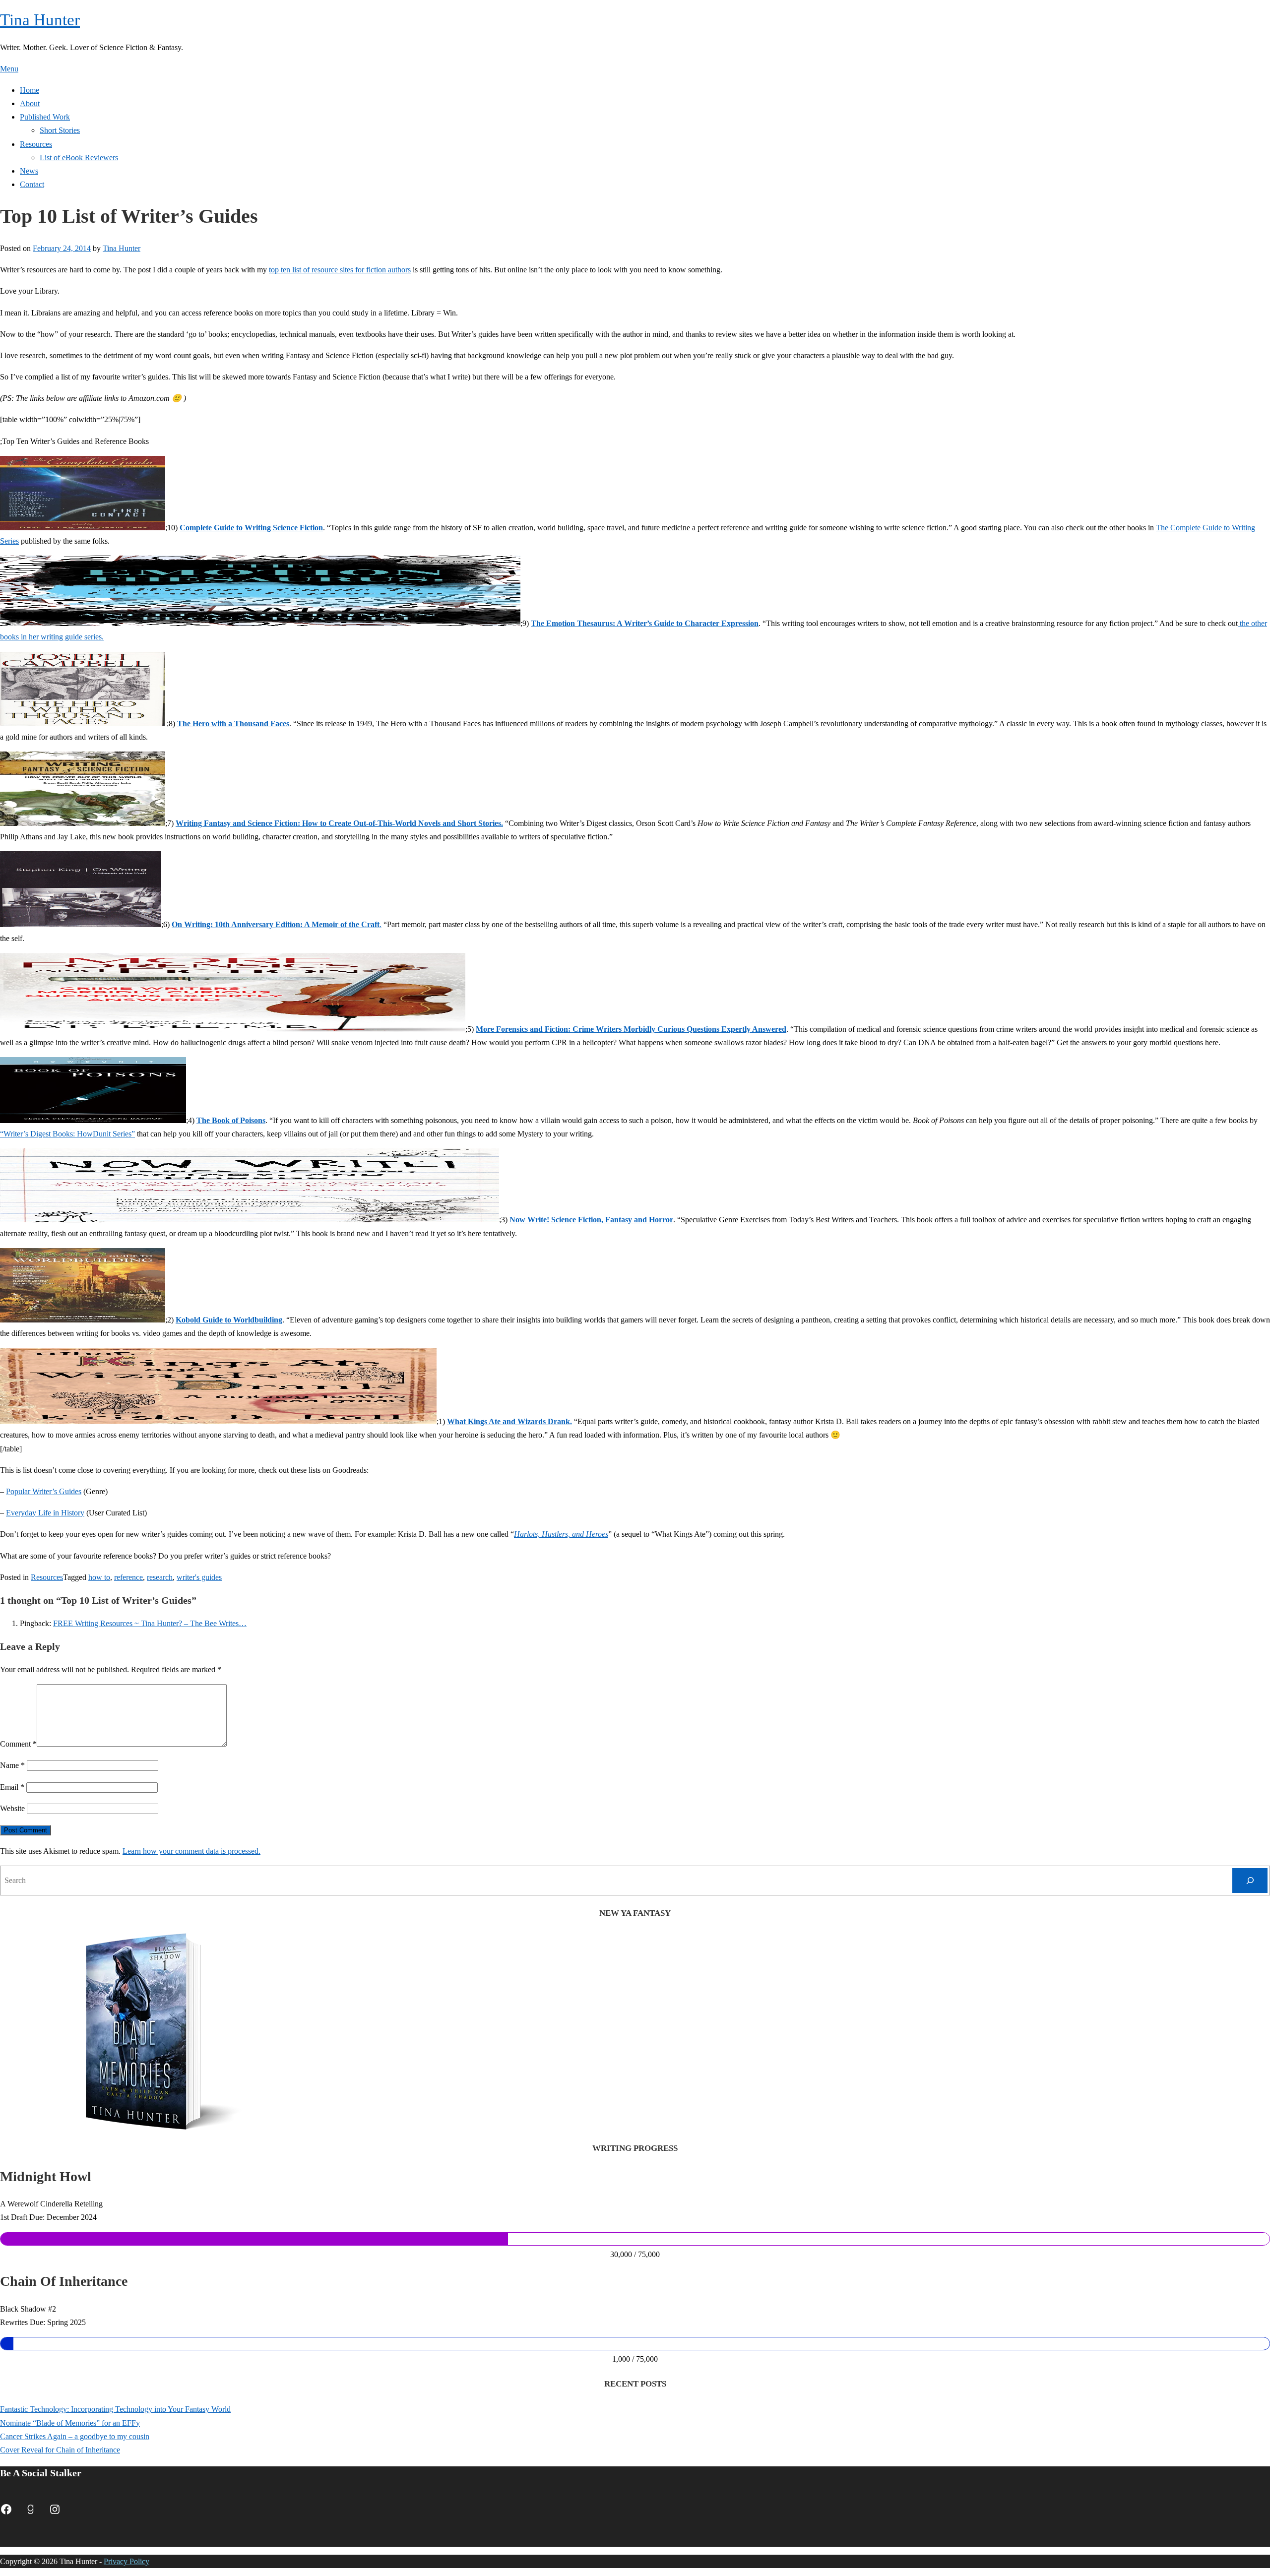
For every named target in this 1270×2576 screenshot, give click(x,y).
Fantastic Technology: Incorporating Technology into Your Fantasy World (115, 2409)
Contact (32, 184)
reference (128, 1577)
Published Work (45, 117)
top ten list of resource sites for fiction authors (340, 270)
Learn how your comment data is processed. (191, 1851)
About (30, 103)
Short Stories (60, 130)
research (160, 1577)
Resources (36, 144)
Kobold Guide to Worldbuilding (229, 1320)
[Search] (1250, 1880)
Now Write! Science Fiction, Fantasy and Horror (591, 1220)
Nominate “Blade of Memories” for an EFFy (70, 2423)
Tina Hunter (40, 20)
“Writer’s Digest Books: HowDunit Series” (67, 1134)
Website (12, 1808)
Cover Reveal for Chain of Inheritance (60, 2450)
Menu (9, 69)
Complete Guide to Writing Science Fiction (251, 528)
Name (12, 1765)
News (29, 171)
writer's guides (199, 1577)
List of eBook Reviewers (79, 157)
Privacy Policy (127, 2561)
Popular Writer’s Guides (44, 1491)
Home (30, 90)
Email (12, 1787)
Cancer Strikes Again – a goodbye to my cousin (75, 2436)
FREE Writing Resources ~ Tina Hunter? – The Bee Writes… (150, 1623)
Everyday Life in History (45, 1513)
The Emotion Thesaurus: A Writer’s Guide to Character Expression (645, 623)
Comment (18, 1744)
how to (99, 1577)
